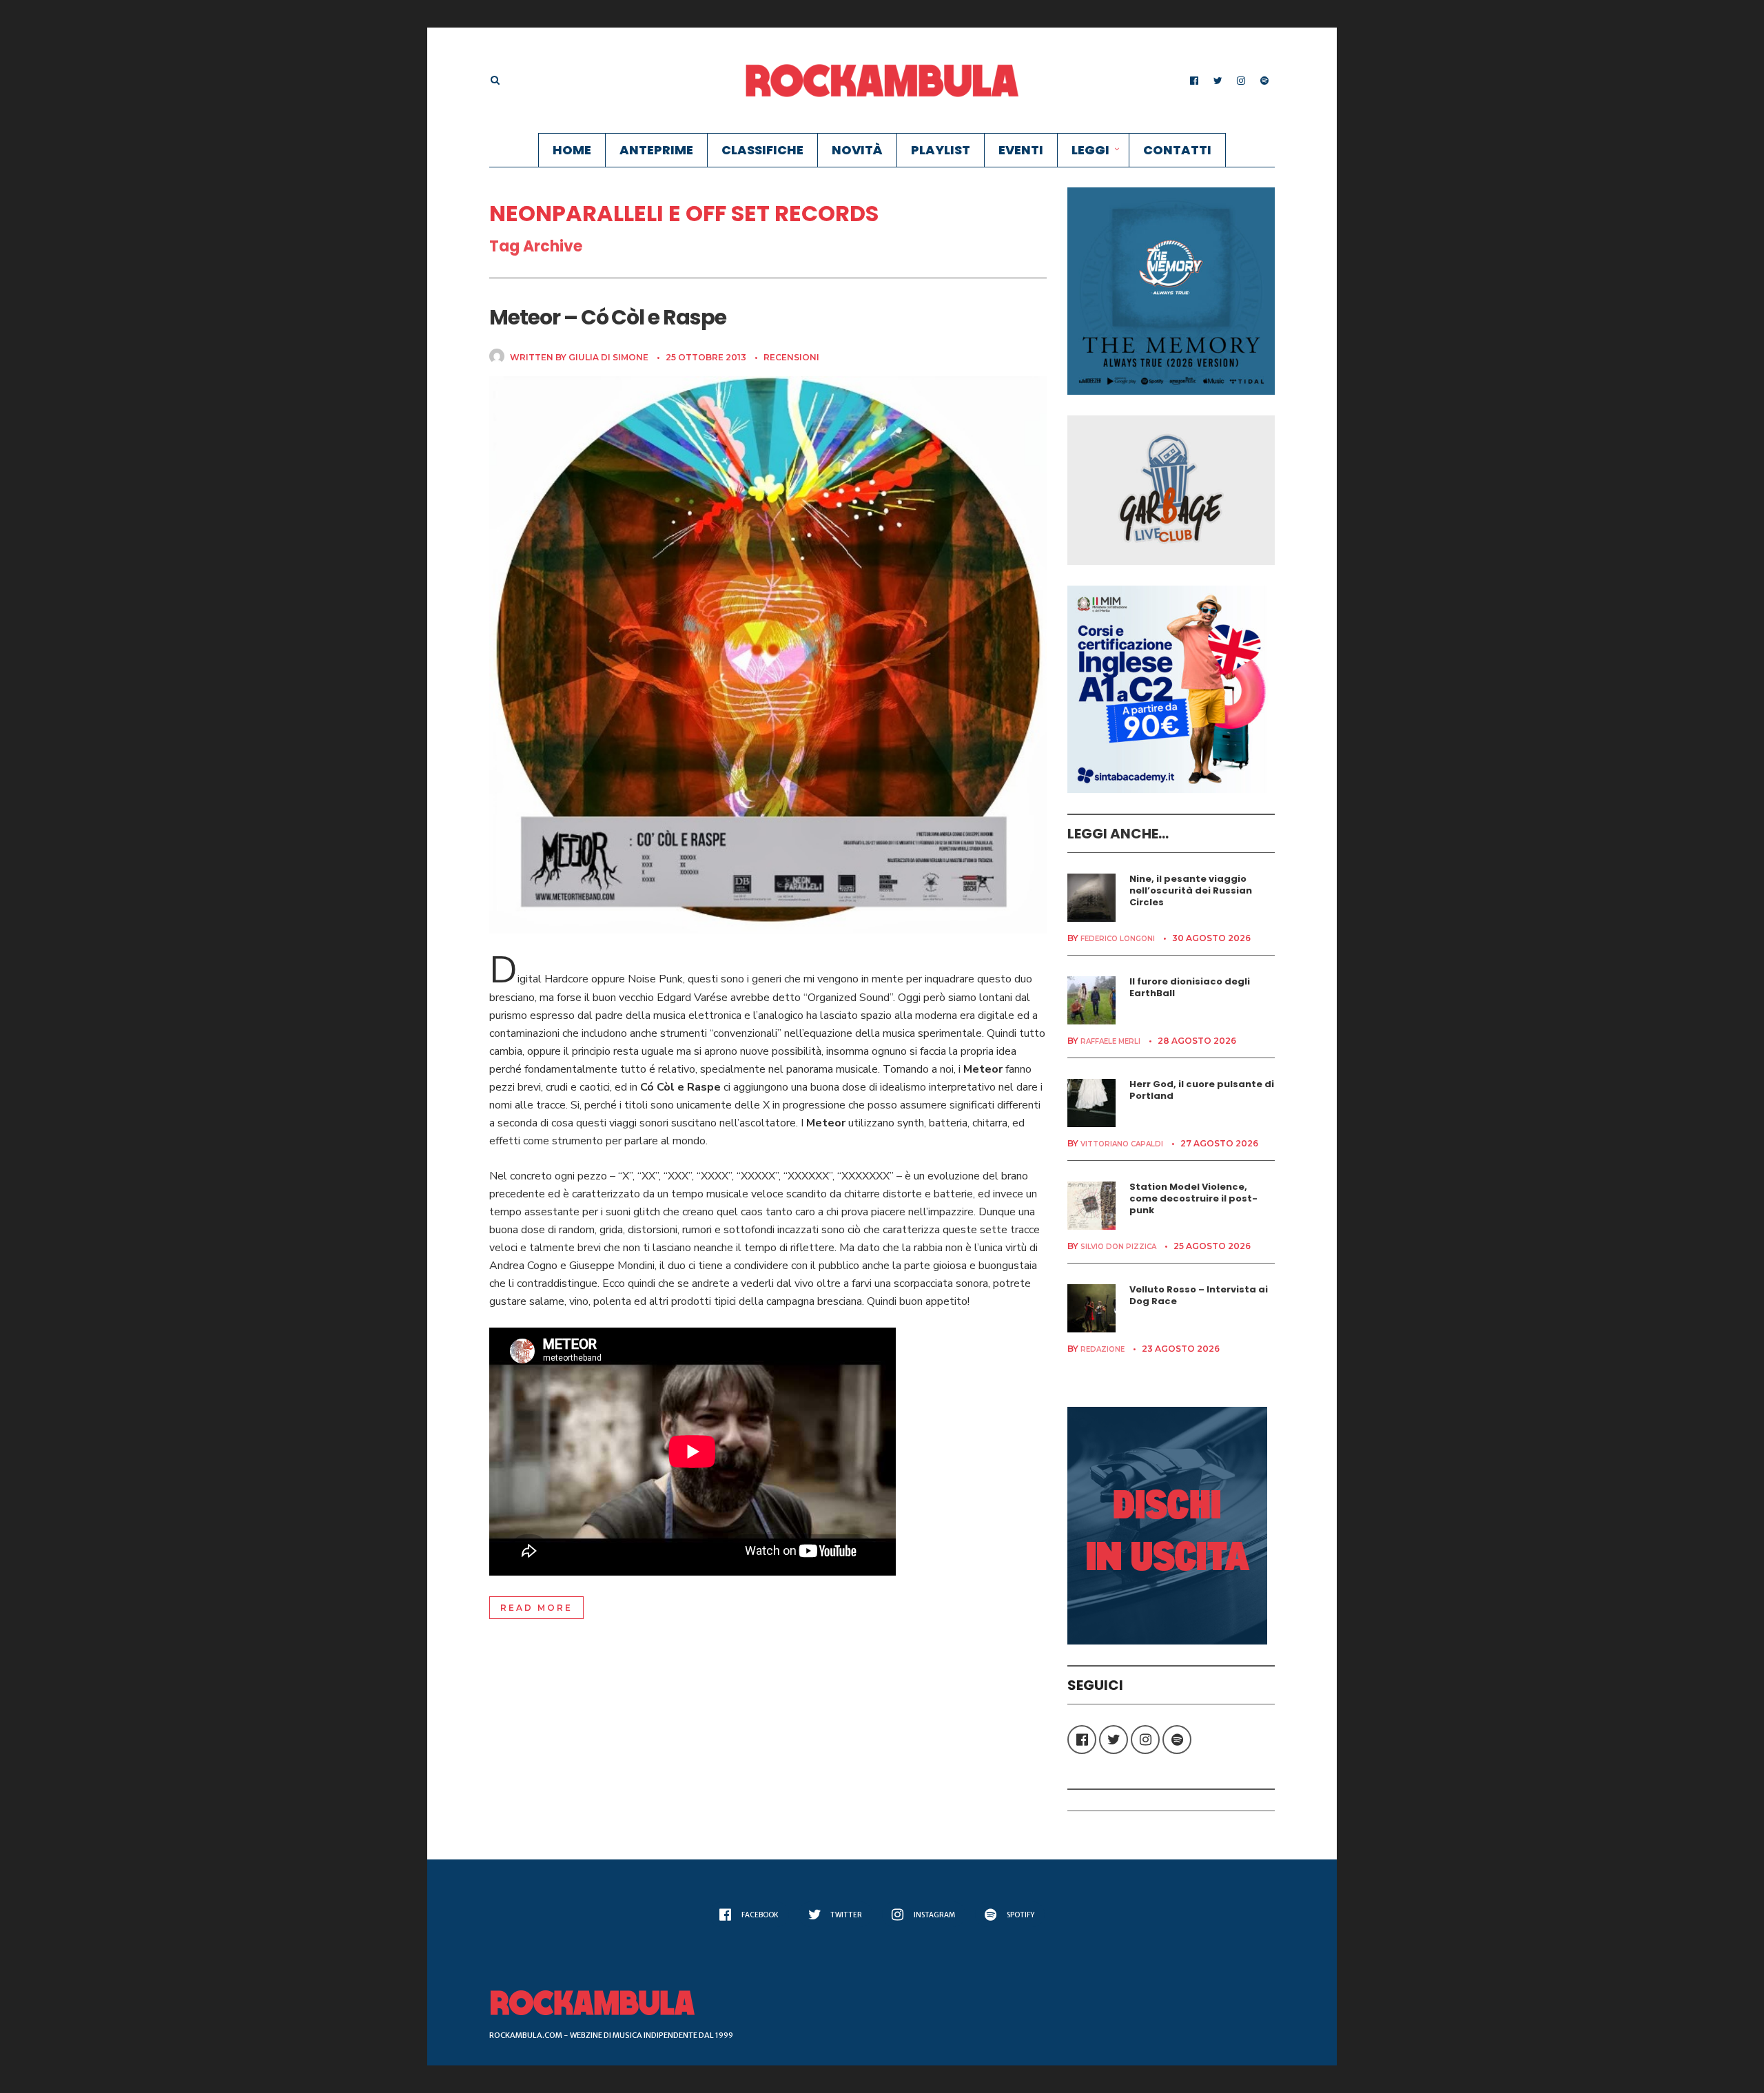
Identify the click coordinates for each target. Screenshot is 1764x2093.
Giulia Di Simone (608, 357)
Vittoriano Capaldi (1122, 1144)
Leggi (1090, 150)
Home (572, 150)
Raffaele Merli (1110, 1041)
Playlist (941, 150)
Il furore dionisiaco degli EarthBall (1190, 987)
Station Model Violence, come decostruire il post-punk (1193, 1198)
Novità (857, 150)
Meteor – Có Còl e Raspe (608, 317)
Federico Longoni (1118, 939)
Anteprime (656, 150)
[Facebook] (1194, 81)
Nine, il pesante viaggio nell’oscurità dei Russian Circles (1191, 890)
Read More (536, 1608)
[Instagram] (1241, 81)
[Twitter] (1218, 81)
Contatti (1177, 150)
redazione (1102, 1349)
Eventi (1021, 150)
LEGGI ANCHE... (1118, 834)
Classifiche (762, 150)
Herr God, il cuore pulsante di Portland (1202, 1090)
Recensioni (791, 357)
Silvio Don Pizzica (1118, 1247)
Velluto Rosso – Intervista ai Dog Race (1199, 1295)
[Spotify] (1264, 81)
